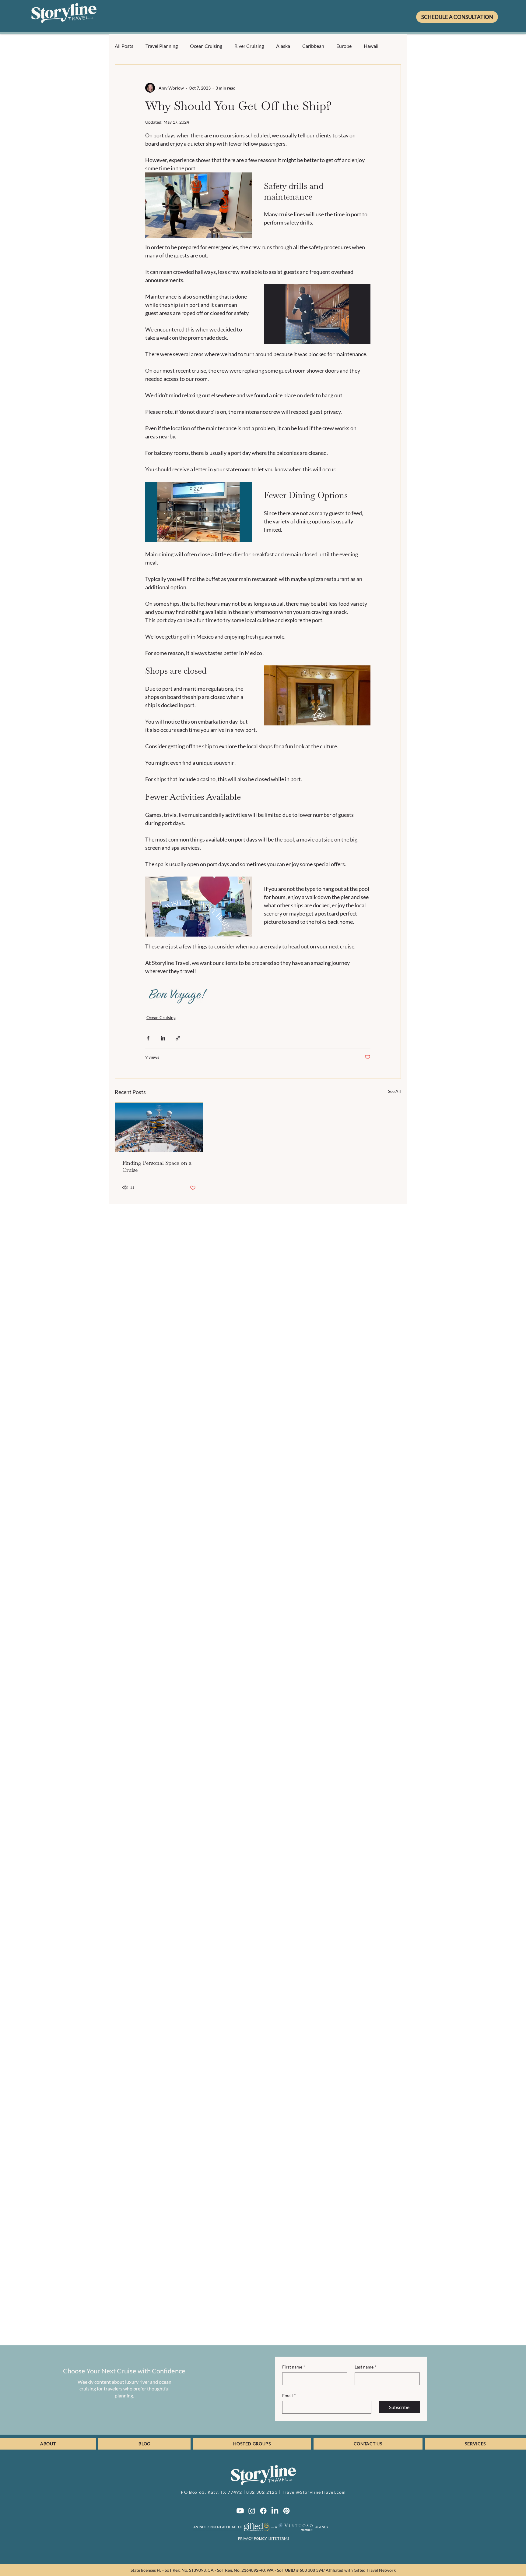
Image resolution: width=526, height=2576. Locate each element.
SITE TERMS (279, 2538)
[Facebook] (263, 2511)
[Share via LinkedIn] (163, 1038)
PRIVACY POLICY (252, 2538)
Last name (366, 2367)
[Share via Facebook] (148, 1038)
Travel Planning (162, 46)
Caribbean (313, 46)
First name (294, 2367)
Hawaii (371, 46)
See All (394, 1091)
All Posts (124, 46)
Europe (344, 46)
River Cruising (249, 46)
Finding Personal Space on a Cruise (157, 1166)
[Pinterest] (286, 2511)
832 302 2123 (262, 2492)
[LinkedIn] (275, 2511)
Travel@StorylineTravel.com (314, 2492)
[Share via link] (178, 1038)
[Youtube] (240, 2511)
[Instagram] (252, 2511)
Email (289, 2395)
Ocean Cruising (206, 46)
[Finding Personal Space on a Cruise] (159, 1127)
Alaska (283, 46)
